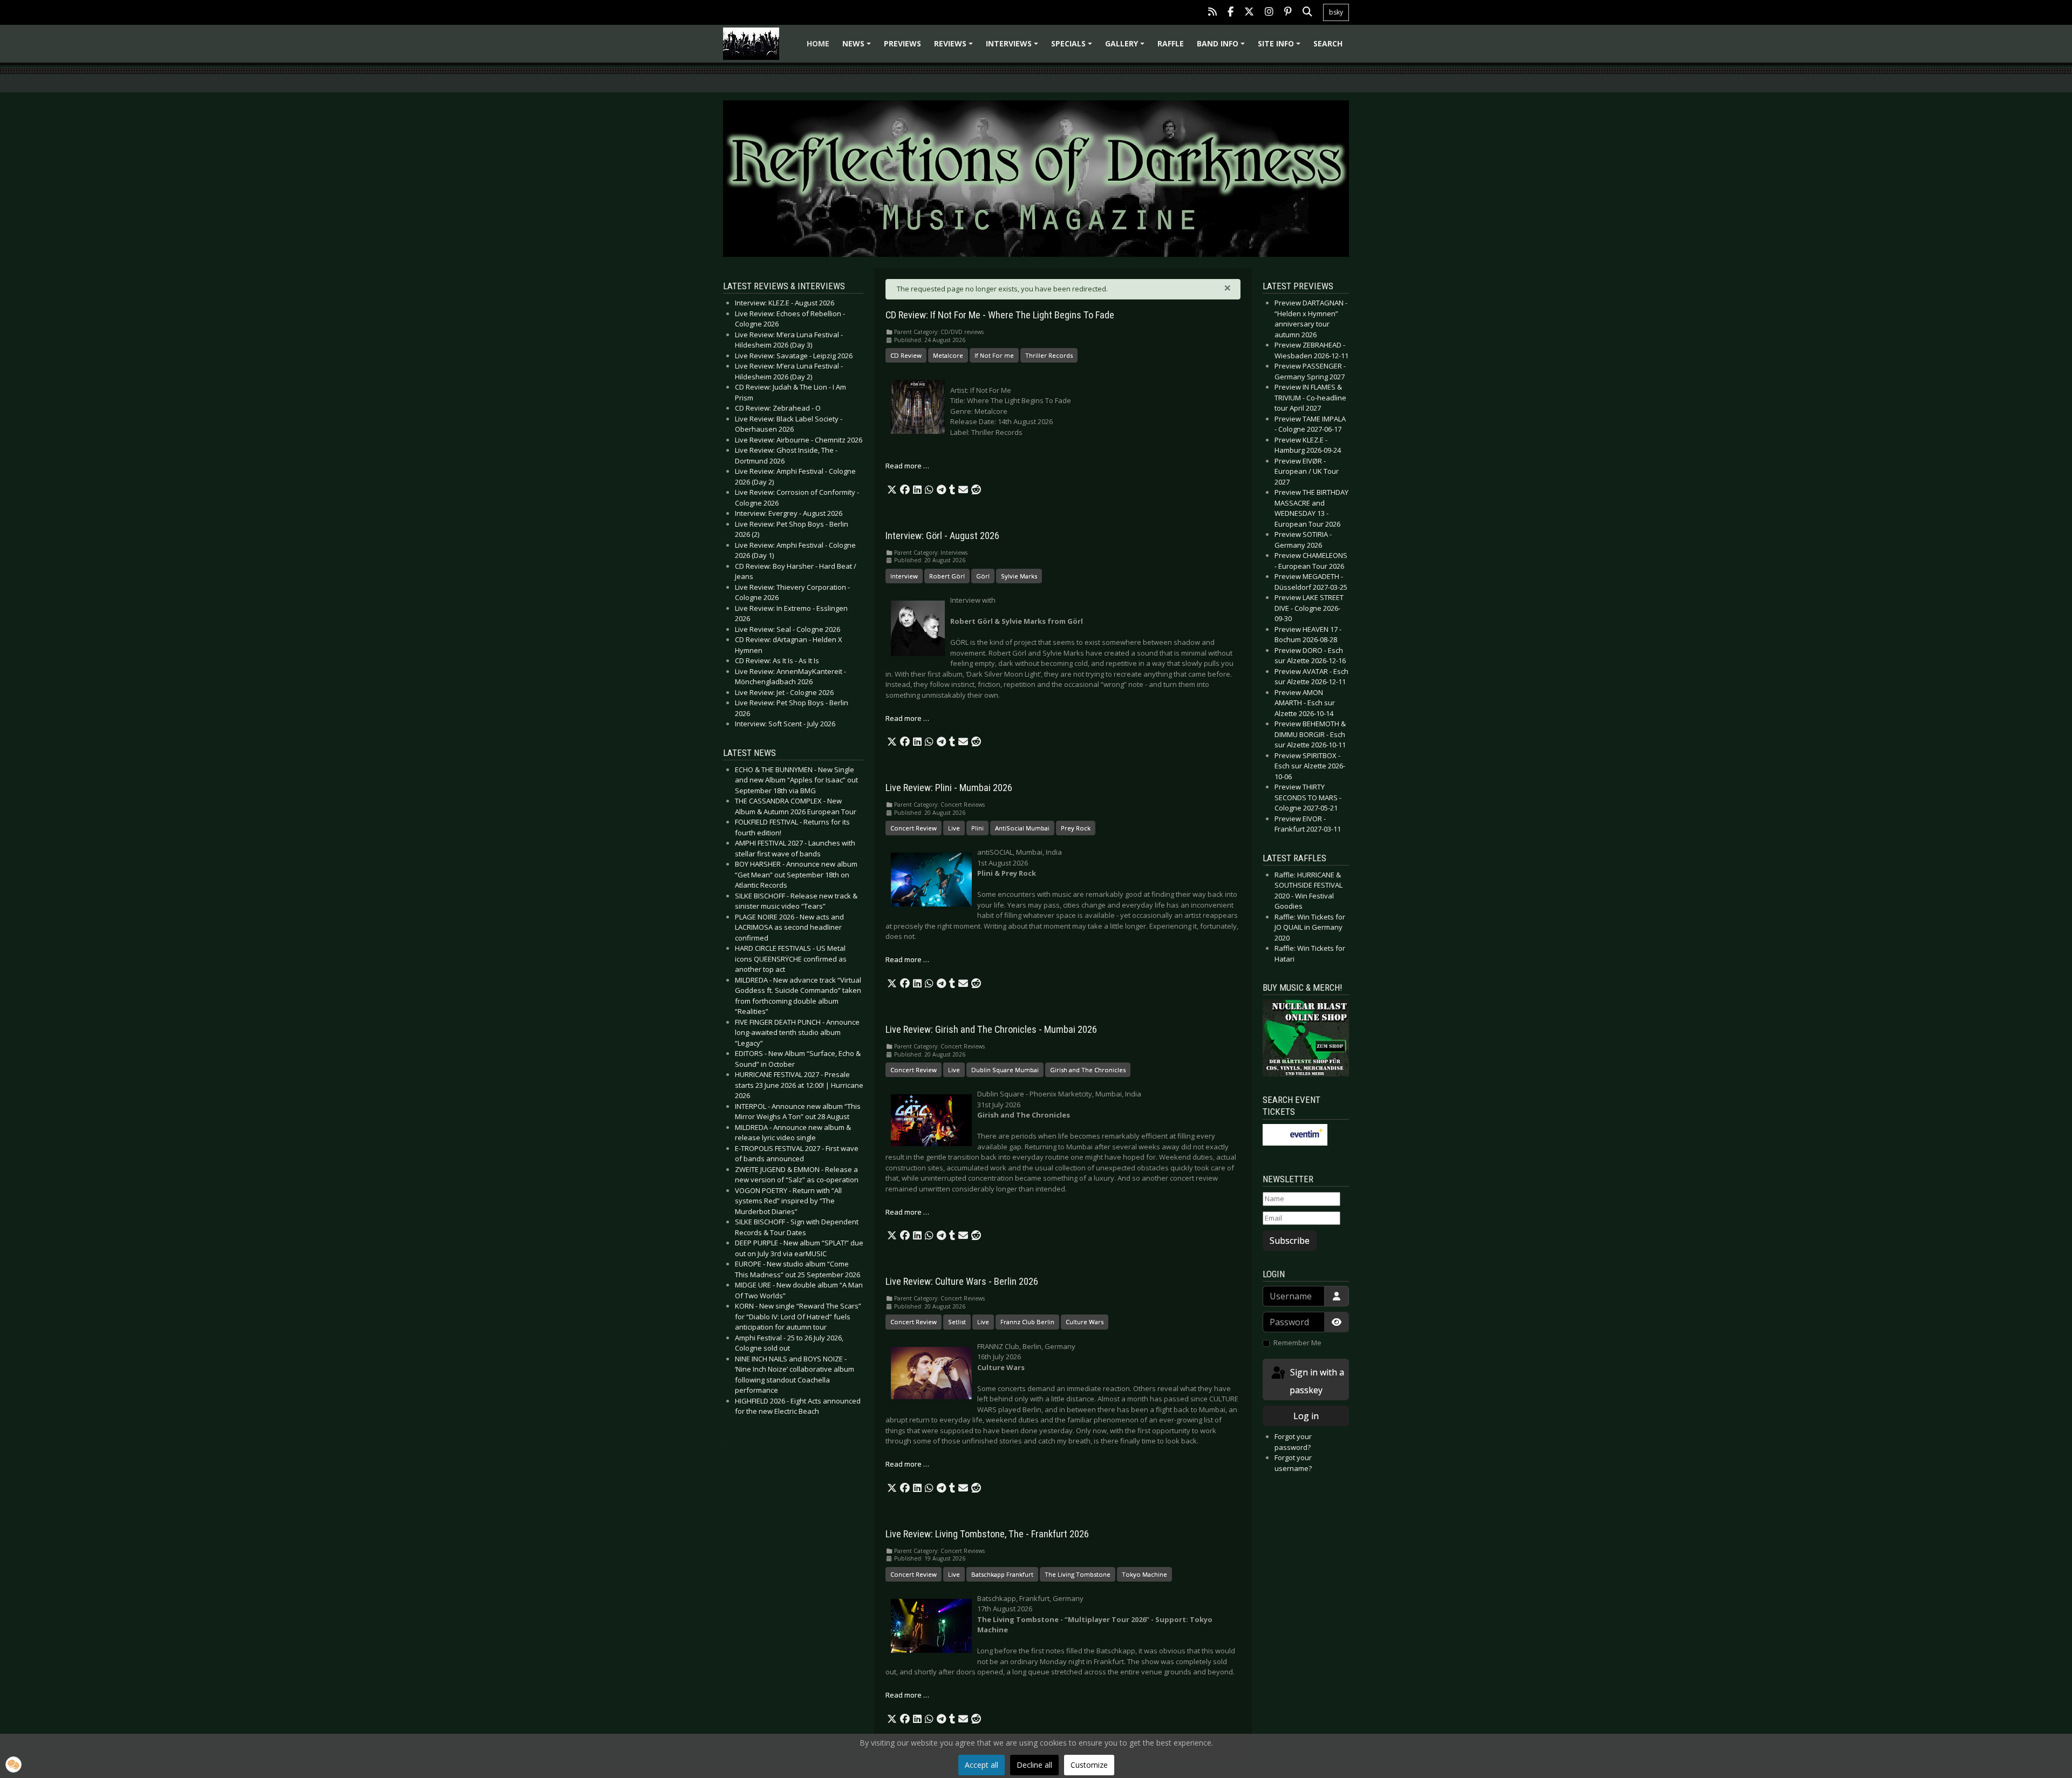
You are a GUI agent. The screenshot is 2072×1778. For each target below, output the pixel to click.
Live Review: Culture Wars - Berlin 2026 (962, 1282)
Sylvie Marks (1019, 576)
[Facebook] (1231, 13)
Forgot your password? (1293, 1442)
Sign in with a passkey (1316, 1381)
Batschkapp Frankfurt (1002, 1574)
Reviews (955, 47)
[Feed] (1212, 13)
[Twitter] (1249, 13)
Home (818, 43)
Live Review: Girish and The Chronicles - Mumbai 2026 (991, 1030)
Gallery (1126, 47)
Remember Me (1297, 1343)
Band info (1222, 47)
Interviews (1014, 47)
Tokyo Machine (1144, 1574)
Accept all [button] (982, 1765)
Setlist (957, 1322)
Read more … (907, 466)
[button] (892, 490)
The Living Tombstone (1078, 1574)
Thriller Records (1049, 355)
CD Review (906, 355)
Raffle (1171, 43)
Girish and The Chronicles (1088, 1070)
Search (1328, 43)
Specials (1073, 47)
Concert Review (914, 828)
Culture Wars (1085, 1322)
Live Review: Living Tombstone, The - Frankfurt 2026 (987, 1534)
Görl (983, 576)
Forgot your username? (1293, 1463)
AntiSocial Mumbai (1022, 828)
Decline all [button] (1034, 1765)
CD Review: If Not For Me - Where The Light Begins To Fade (1000, 315)
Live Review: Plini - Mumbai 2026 (949, 788)
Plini (977, 828)
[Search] (1307, 13)
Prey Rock (1076, 828)
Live (954, 828)
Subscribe (1290, 1241)
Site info (1281, 47)
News (858, 47)
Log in (1306, 1416)
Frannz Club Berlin (1027, 1322)
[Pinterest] (1288, 13)
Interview (904, 576)
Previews (902, 43)
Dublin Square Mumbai (1005, 1070)
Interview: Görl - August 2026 (942, 536)
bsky (1336, 12)
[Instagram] (1269, 13)
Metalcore (948, 355)
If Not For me (994, 355)
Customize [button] (1089, 1765)
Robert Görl (947, 576)
